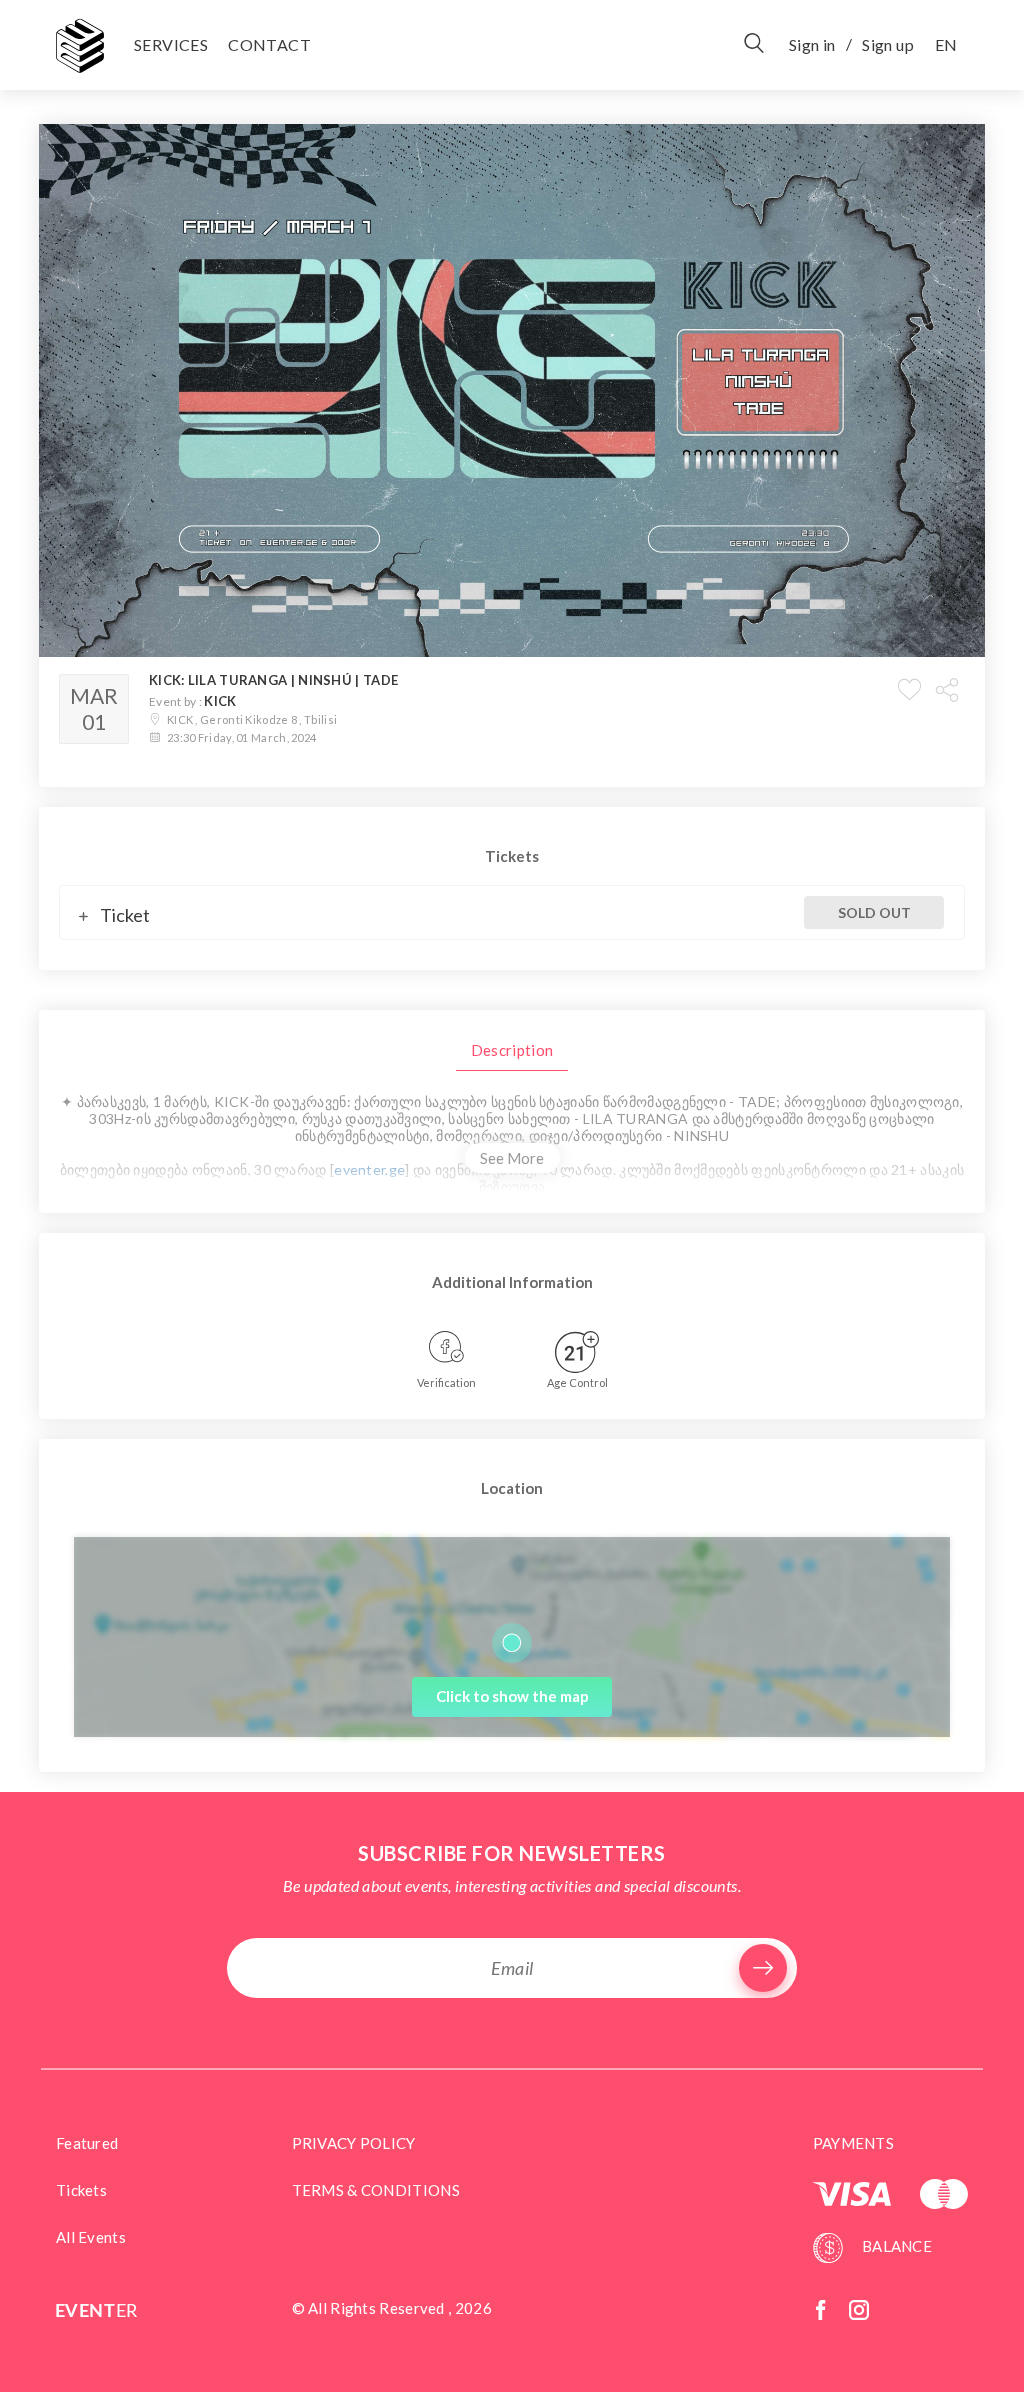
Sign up (888, 44)
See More (512, 1158)
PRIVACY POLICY (354, 2143)
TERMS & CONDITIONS (376, 2190)
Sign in (812, 44)
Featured (87, 2143)
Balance (895, 2246)
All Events (91, 2237)
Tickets (81, 2190)
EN (946, 44)
